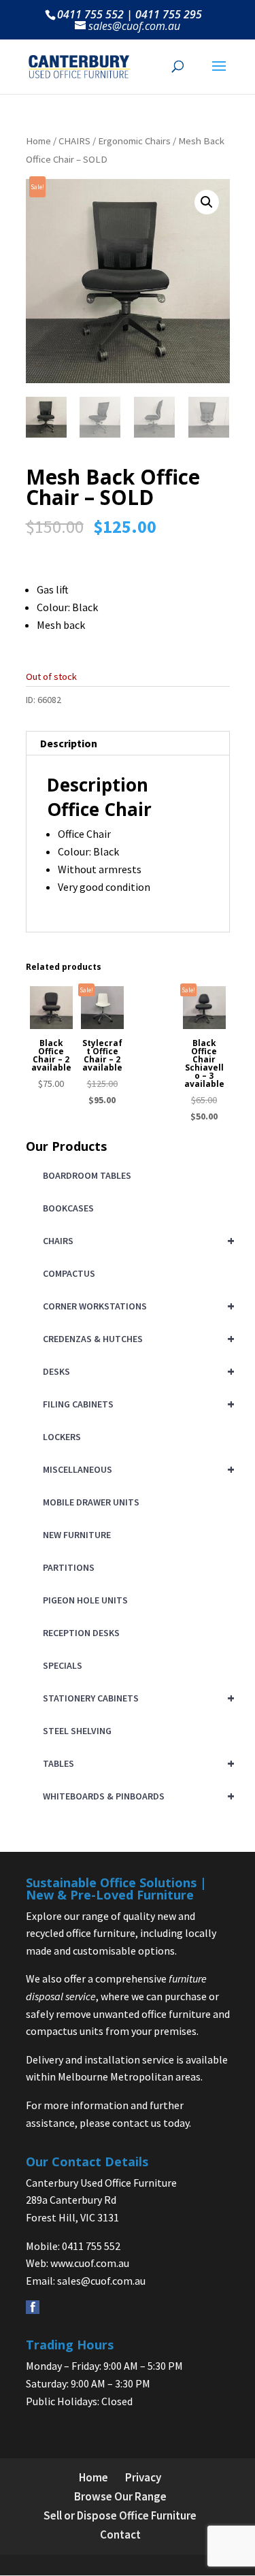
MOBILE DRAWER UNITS (91, 1502)
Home (38, 141)
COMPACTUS (69, 1273)
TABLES (136, 1763)
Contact (120, 2534)
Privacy (143, 2477)
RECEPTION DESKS (81, 1633)
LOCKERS (62, 1437)
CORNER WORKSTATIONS (136, 1306)
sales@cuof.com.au (101, 2281)
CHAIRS (74, 141)
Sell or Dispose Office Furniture (120, 2515)
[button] (207, 202)
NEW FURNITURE (77, 1535)
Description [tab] (69, 743)
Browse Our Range (120, 2496)
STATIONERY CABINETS (136, 1698)
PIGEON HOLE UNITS (85, 1600)
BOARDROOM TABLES (87, 1175)
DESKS (136, 1371)
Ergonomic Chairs (134, 141)
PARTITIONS (69, 1567)
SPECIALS (63, 1665)
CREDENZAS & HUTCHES (136, 1338)
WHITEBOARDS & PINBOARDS (136, 1796)
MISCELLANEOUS (136, 1469)
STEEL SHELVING (77, 1731)
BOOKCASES (68, 1208)
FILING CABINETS (136, 1404)
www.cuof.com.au (90, 2263)
